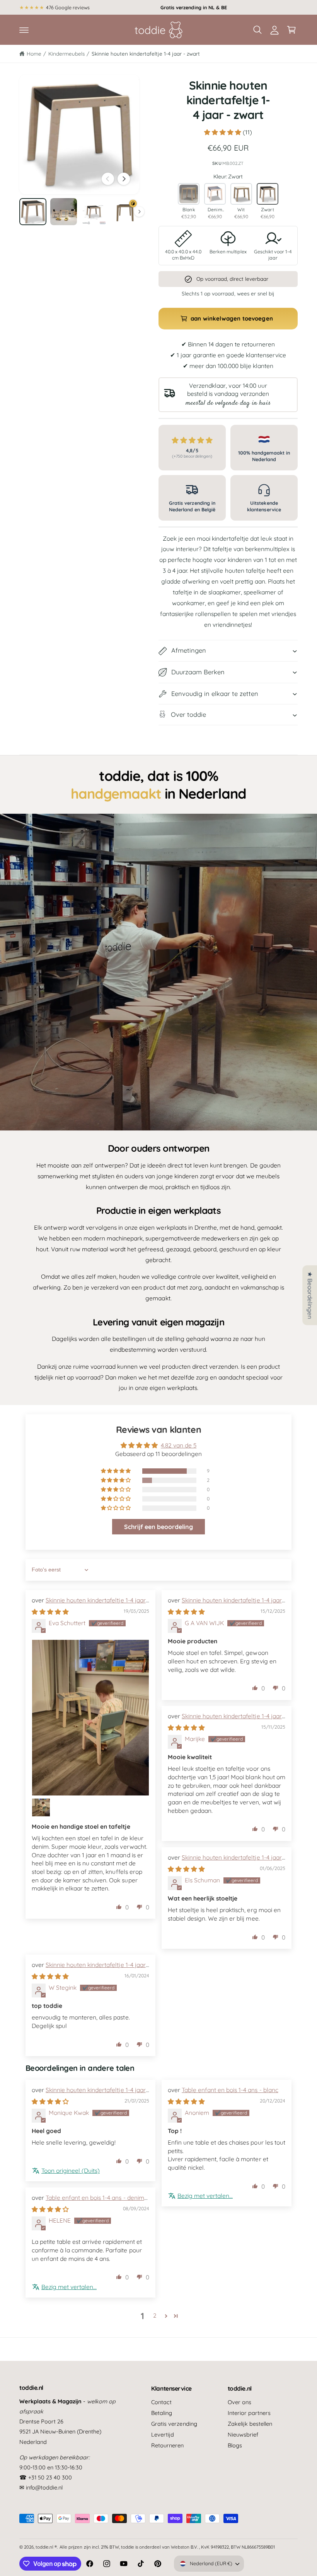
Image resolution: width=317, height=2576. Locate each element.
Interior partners (249, 2413)
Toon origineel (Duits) (71, 2170)
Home (34, 53)
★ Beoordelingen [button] (310, 1295)
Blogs (235, 2445)
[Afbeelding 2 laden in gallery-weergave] (64, 212)
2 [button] (155, 2315)
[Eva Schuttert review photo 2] (41, 1807)
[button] (24, 30)
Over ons (239, 2402)
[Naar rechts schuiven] (124, 179)
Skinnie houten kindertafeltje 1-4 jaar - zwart (146, 53)
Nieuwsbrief (243, 2434)
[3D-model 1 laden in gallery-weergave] (125, 212)
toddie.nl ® (46, 2547)
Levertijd (163, 2434)
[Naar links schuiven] (108, 179)
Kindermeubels (66, 53)
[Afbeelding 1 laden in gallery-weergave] (33, 212)
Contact (161, 2402)
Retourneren (167, 2445)
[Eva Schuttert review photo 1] (90, 1718)
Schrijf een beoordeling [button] (158, 1527)
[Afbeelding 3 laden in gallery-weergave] (94, 212)
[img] (50, 1612)
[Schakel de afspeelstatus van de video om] (158, 972)
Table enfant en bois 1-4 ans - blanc (230, 2090)
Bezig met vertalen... (205, 2196)
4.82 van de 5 (179, 1445)
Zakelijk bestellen (250, 2424)
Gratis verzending (174, 2424)
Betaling (162, 2413)
